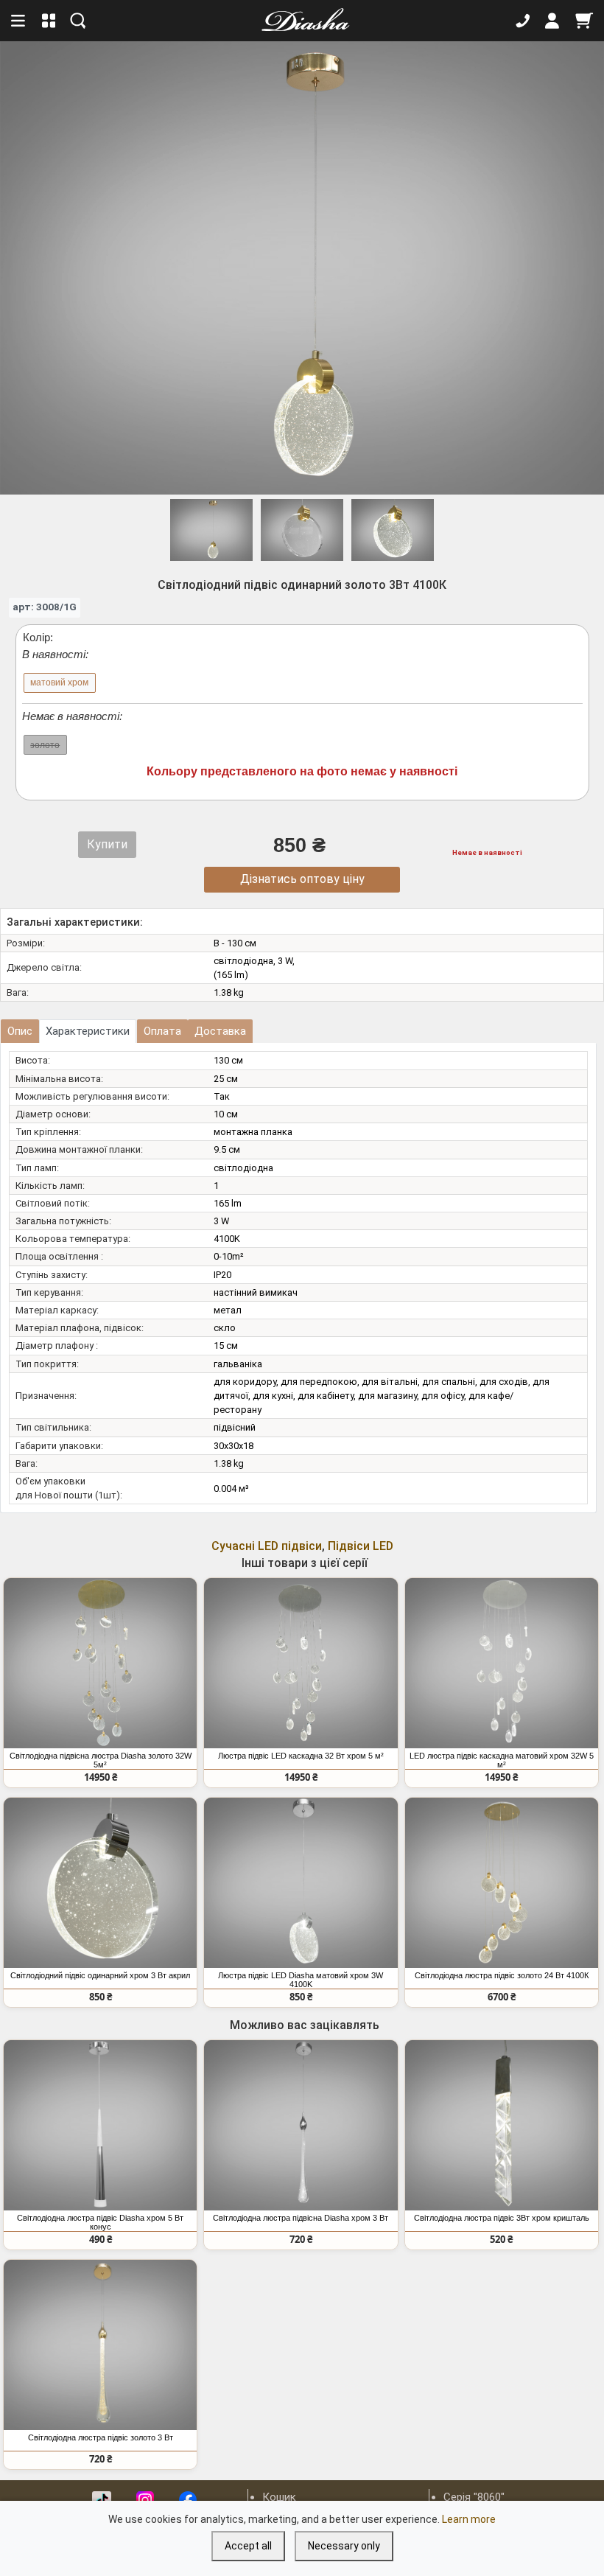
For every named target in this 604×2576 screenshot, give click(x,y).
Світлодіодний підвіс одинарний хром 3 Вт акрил (100, 1975)
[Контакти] (523, 21)
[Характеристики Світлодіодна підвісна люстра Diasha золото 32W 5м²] (100, 1663)
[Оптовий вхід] (552, 21)
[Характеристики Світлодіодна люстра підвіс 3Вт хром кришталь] (502, 2125)
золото (45, 745)
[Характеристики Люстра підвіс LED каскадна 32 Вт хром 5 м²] (301, 1663)
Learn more (469, 2519)
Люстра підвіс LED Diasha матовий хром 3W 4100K (301, 1980)
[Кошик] (584, 21)
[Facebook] (188, 2500)
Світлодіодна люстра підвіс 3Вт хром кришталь (502, 2218)
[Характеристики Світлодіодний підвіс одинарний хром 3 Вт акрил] (100, 1883)
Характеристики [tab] (88, 1031)
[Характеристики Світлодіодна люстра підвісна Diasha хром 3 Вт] (301, 2125)
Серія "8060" (474, 2497)
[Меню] (19, 21)
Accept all (248, 2546)
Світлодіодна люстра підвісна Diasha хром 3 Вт (301, 2218)
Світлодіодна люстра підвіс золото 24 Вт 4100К (502, 1975)
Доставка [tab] (220, 1031)
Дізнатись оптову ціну (302, 879)
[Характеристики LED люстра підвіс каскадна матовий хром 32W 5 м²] (502, 1663)
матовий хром (59, 683)
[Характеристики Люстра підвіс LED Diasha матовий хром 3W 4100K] (301, 1883)
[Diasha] (301, 21)
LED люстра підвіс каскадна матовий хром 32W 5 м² (502, 1760)
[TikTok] (102, 2500)
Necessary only (344, 2546)
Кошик (279, 2497)
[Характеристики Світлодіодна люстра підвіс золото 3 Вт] (100, 2345)
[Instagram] (145, 2500)
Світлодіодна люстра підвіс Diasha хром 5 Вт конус (100, 2222)
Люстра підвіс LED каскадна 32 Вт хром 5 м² (301, 1756)
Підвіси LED (361, 1546)
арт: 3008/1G (45, 607)
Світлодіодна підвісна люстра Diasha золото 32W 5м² (101, 1760)
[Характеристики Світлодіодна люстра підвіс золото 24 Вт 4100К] (502, 1883)
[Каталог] (49, 21)
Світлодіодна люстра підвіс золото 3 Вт (101, 2437)
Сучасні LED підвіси (267, 1546)
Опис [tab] (20, 1031)
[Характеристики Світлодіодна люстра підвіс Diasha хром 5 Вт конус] (100, 2125)
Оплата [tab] (162, 1031)
